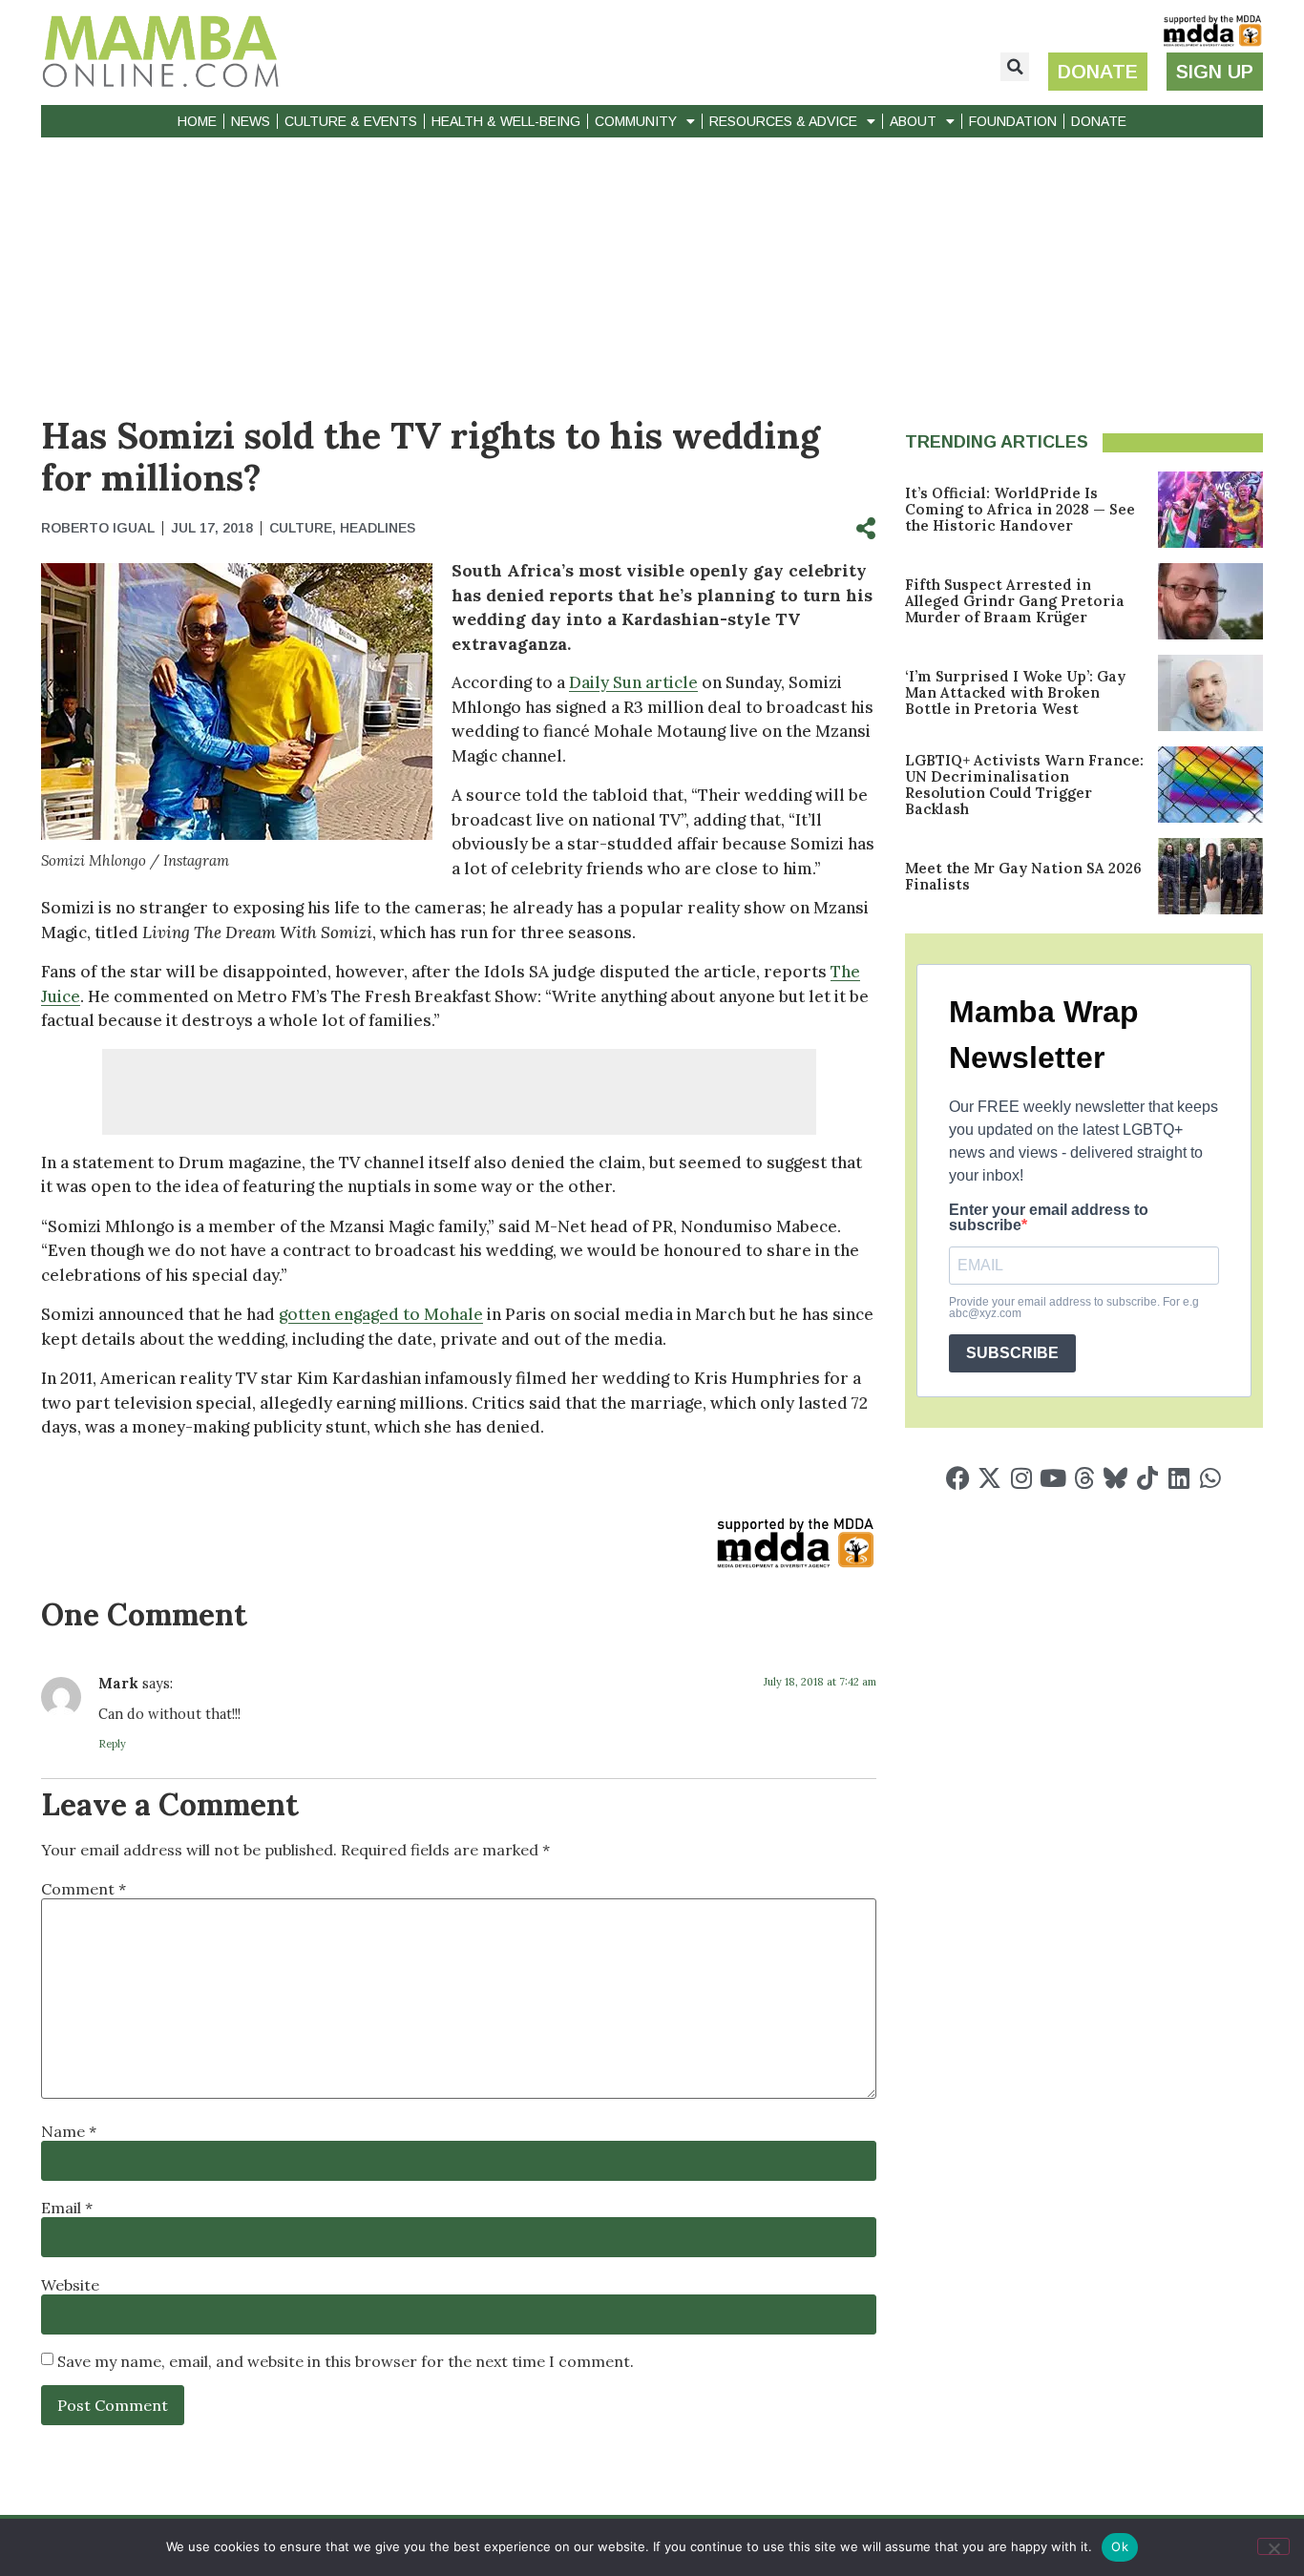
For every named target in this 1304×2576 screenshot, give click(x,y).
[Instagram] (1021, 1478)
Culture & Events (351, 121)
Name (69, 2131)
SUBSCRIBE (1012, 1353)
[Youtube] (1052, 1478)
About (913, 121)
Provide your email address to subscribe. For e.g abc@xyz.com (1074, 1308)
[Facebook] (958, 1478)
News (251, 121)
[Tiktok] (1147, 1478)
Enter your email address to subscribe (1049, 1218)
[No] (1273, 2546)
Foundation (1013, 121)
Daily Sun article (633, 682)
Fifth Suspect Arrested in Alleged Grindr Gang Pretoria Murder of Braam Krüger (1015, 601)
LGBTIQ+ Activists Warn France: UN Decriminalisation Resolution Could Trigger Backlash (1024, 785)
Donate (1099, 121)
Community (636, 121)
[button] (1015, 67)
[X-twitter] (989, 1478)
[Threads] (1084, 1478)
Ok (1120, 2546)
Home (197, 121)
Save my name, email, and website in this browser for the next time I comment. (346, 2361)
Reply (112, 1744)
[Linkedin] (1178, 1478)
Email (67, 2208)
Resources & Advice (783, 121)
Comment (84, 1889)
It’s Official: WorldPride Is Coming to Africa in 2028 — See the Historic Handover (1020, 509)
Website (70, 2285)
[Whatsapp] (1210, 1478)
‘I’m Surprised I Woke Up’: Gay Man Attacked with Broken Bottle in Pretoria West (1015, 692)
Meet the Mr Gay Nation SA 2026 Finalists (1023, 876)
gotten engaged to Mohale (381, 1314)
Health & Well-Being (506, 121)
